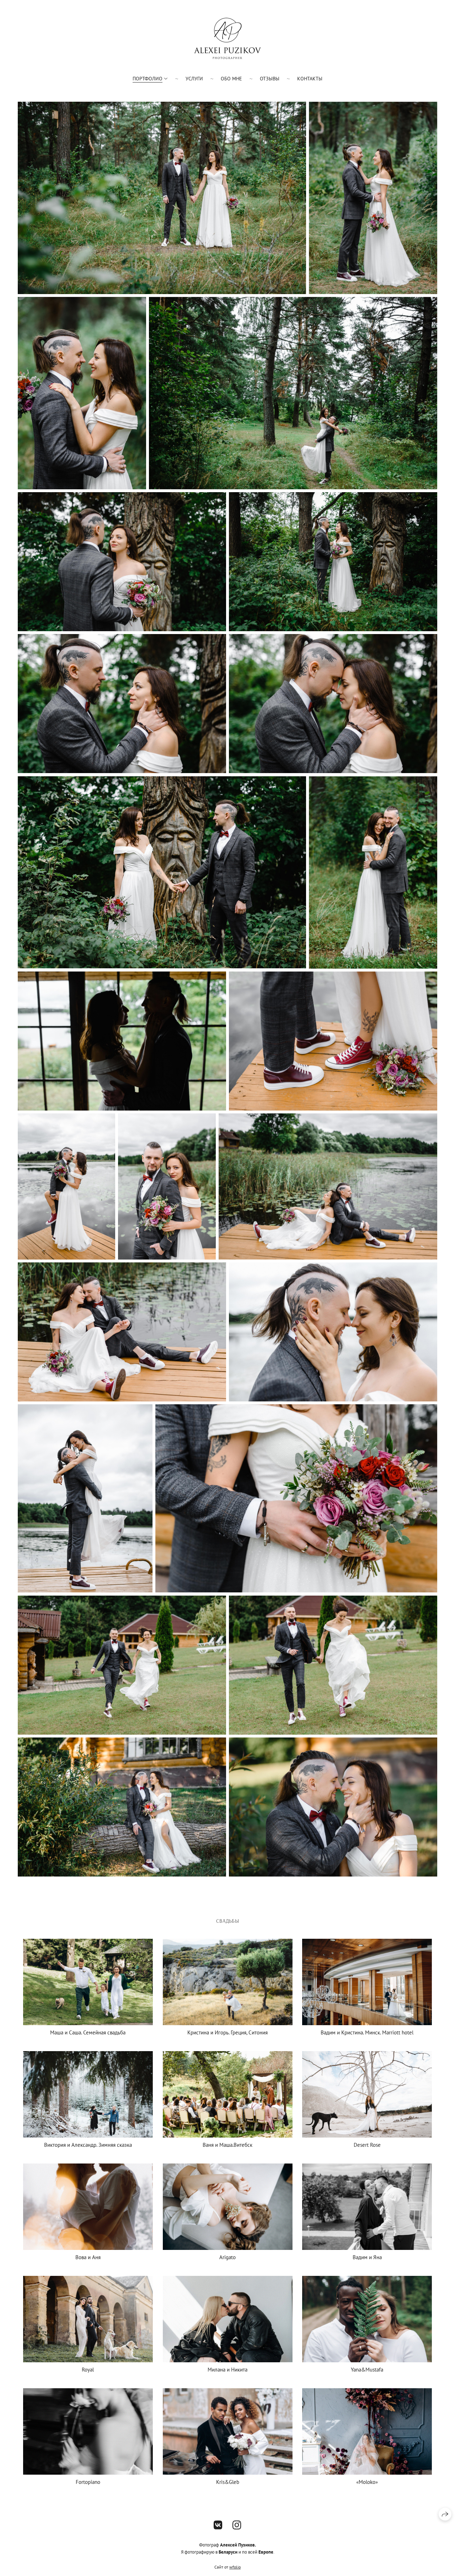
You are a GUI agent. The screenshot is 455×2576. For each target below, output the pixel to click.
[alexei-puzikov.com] (227, 38)
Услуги (194, 79)
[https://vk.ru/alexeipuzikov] (218, 2525)
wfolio (235, 2567)
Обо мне (231, 79)
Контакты (310, 79)
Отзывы (270, 79)
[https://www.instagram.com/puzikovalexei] (237, 2525)
